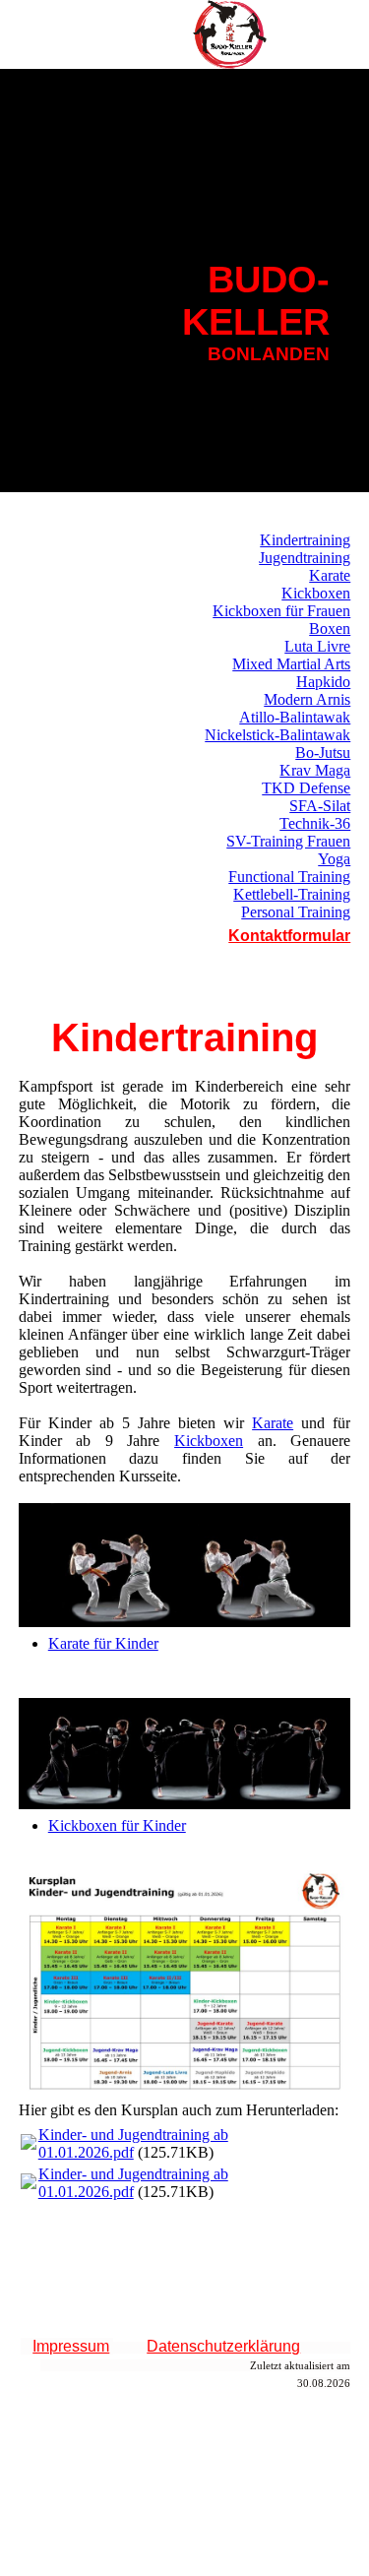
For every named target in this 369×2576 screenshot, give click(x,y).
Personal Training (296, 912)
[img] (231, 34)
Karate (330, 575)
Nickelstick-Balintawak (277, 735)
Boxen (330, 628)
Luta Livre (317, 646)
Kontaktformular (289, 936)
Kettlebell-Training (292, 894)
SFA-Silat (320, 806)
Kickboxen (316, 593)
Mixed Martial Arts (291, 664)
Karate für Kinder (103, 1643)
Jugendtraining (305, 558)
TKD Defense (306, 788)
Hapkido (323, 682)
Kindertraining (305, 540)
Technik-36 (315, 823)
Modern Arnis (307, 699)
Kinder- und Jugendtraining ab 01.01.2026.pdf (133, 2143)
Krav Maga (315, 770)
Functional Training (289, 877)
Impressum (71, 2346)
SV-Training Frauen (288, 841)
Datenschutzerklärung (223, 2346)
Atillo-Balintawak (295, 717)
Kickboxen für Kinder (117, 1825)
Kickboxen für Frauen (281, 611)
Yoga (334, 859)
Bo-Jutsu (323, 753)
